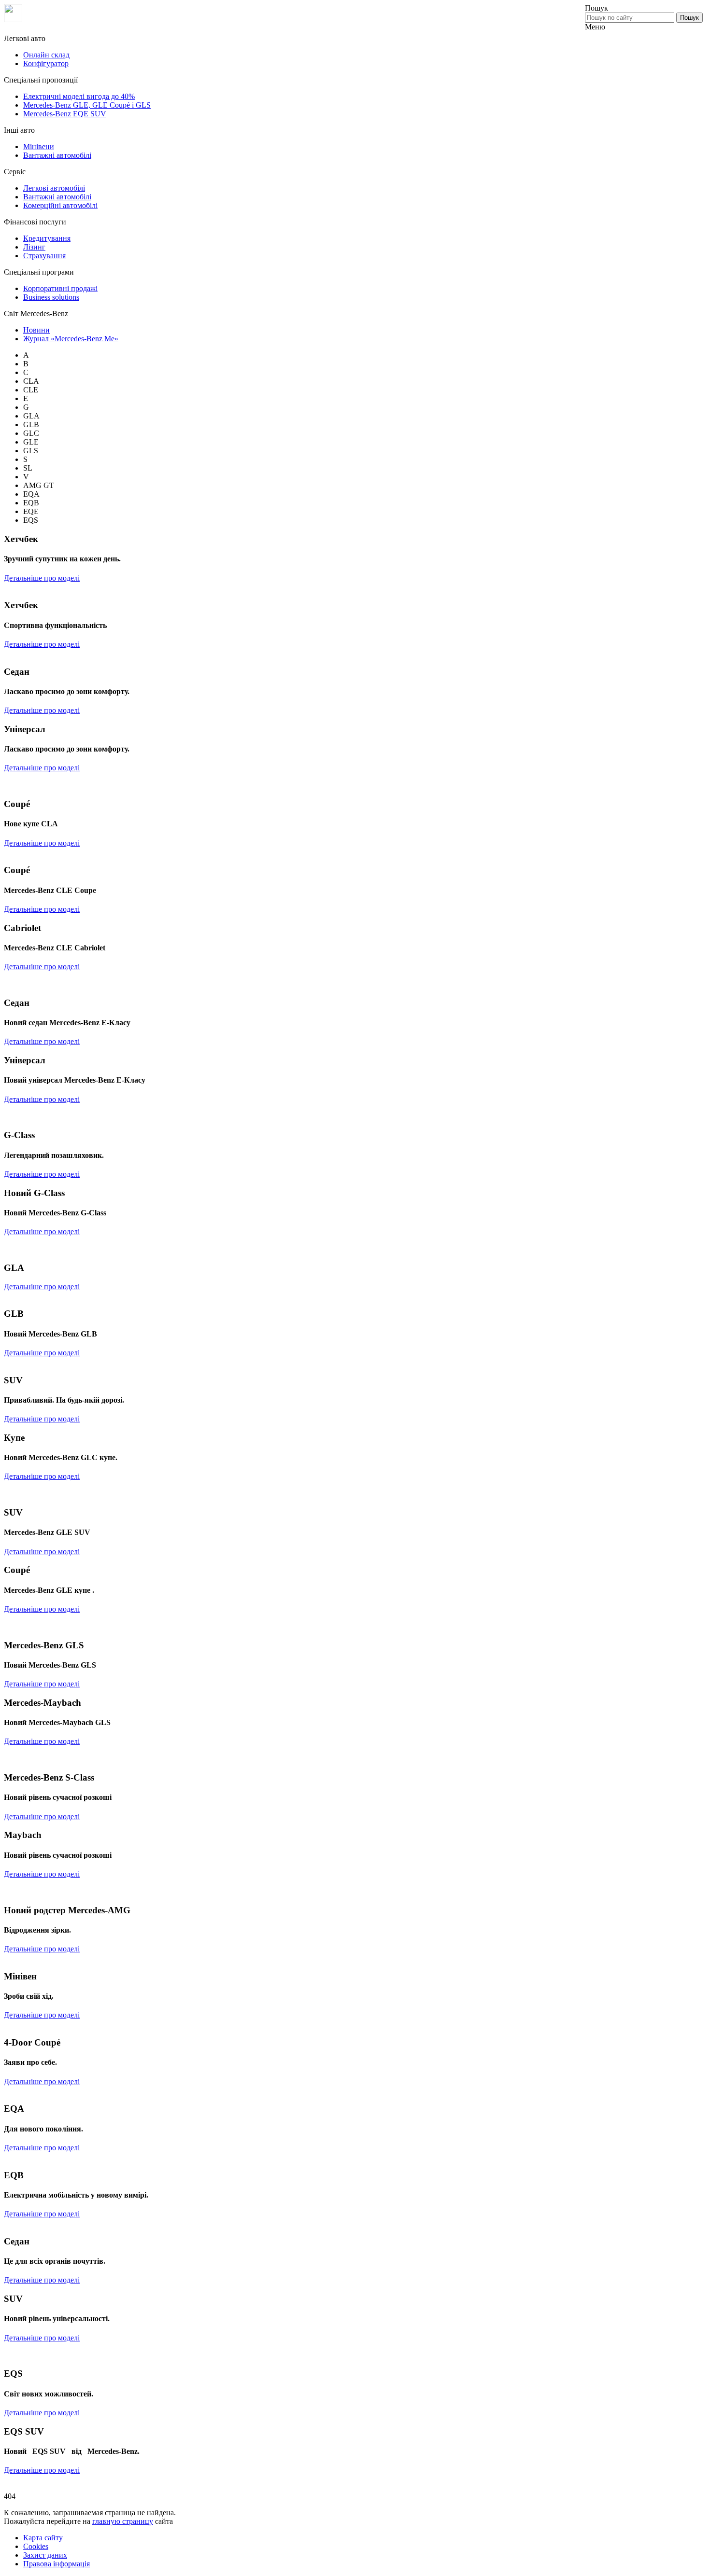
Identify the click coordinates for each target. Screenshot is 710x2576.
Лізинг (34, 247)
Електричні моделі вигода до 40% (79, 96)
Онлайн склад (46, 55)
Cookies (36, 2546)
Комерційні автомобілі (60, 205)
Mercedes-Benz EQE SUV (65, 114)
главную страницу (123, 2521)
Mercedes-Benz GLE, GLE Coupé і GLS (87, 105)
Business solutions (51, 297)
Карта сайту (43, 2538)
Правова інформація (57, 2564)
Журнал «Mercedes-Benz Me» (71, 339)
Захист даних (45, 2555)
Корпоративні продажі (60, 288)
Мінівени (39, 146)
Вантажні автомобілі (57, 155)
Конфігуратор (46, 63)
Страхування (44, 256)
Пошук (689, 18)
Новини (36, 330)
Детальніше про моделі (42, 578)
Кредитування (47, 238)
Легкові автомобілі (54, 188)
